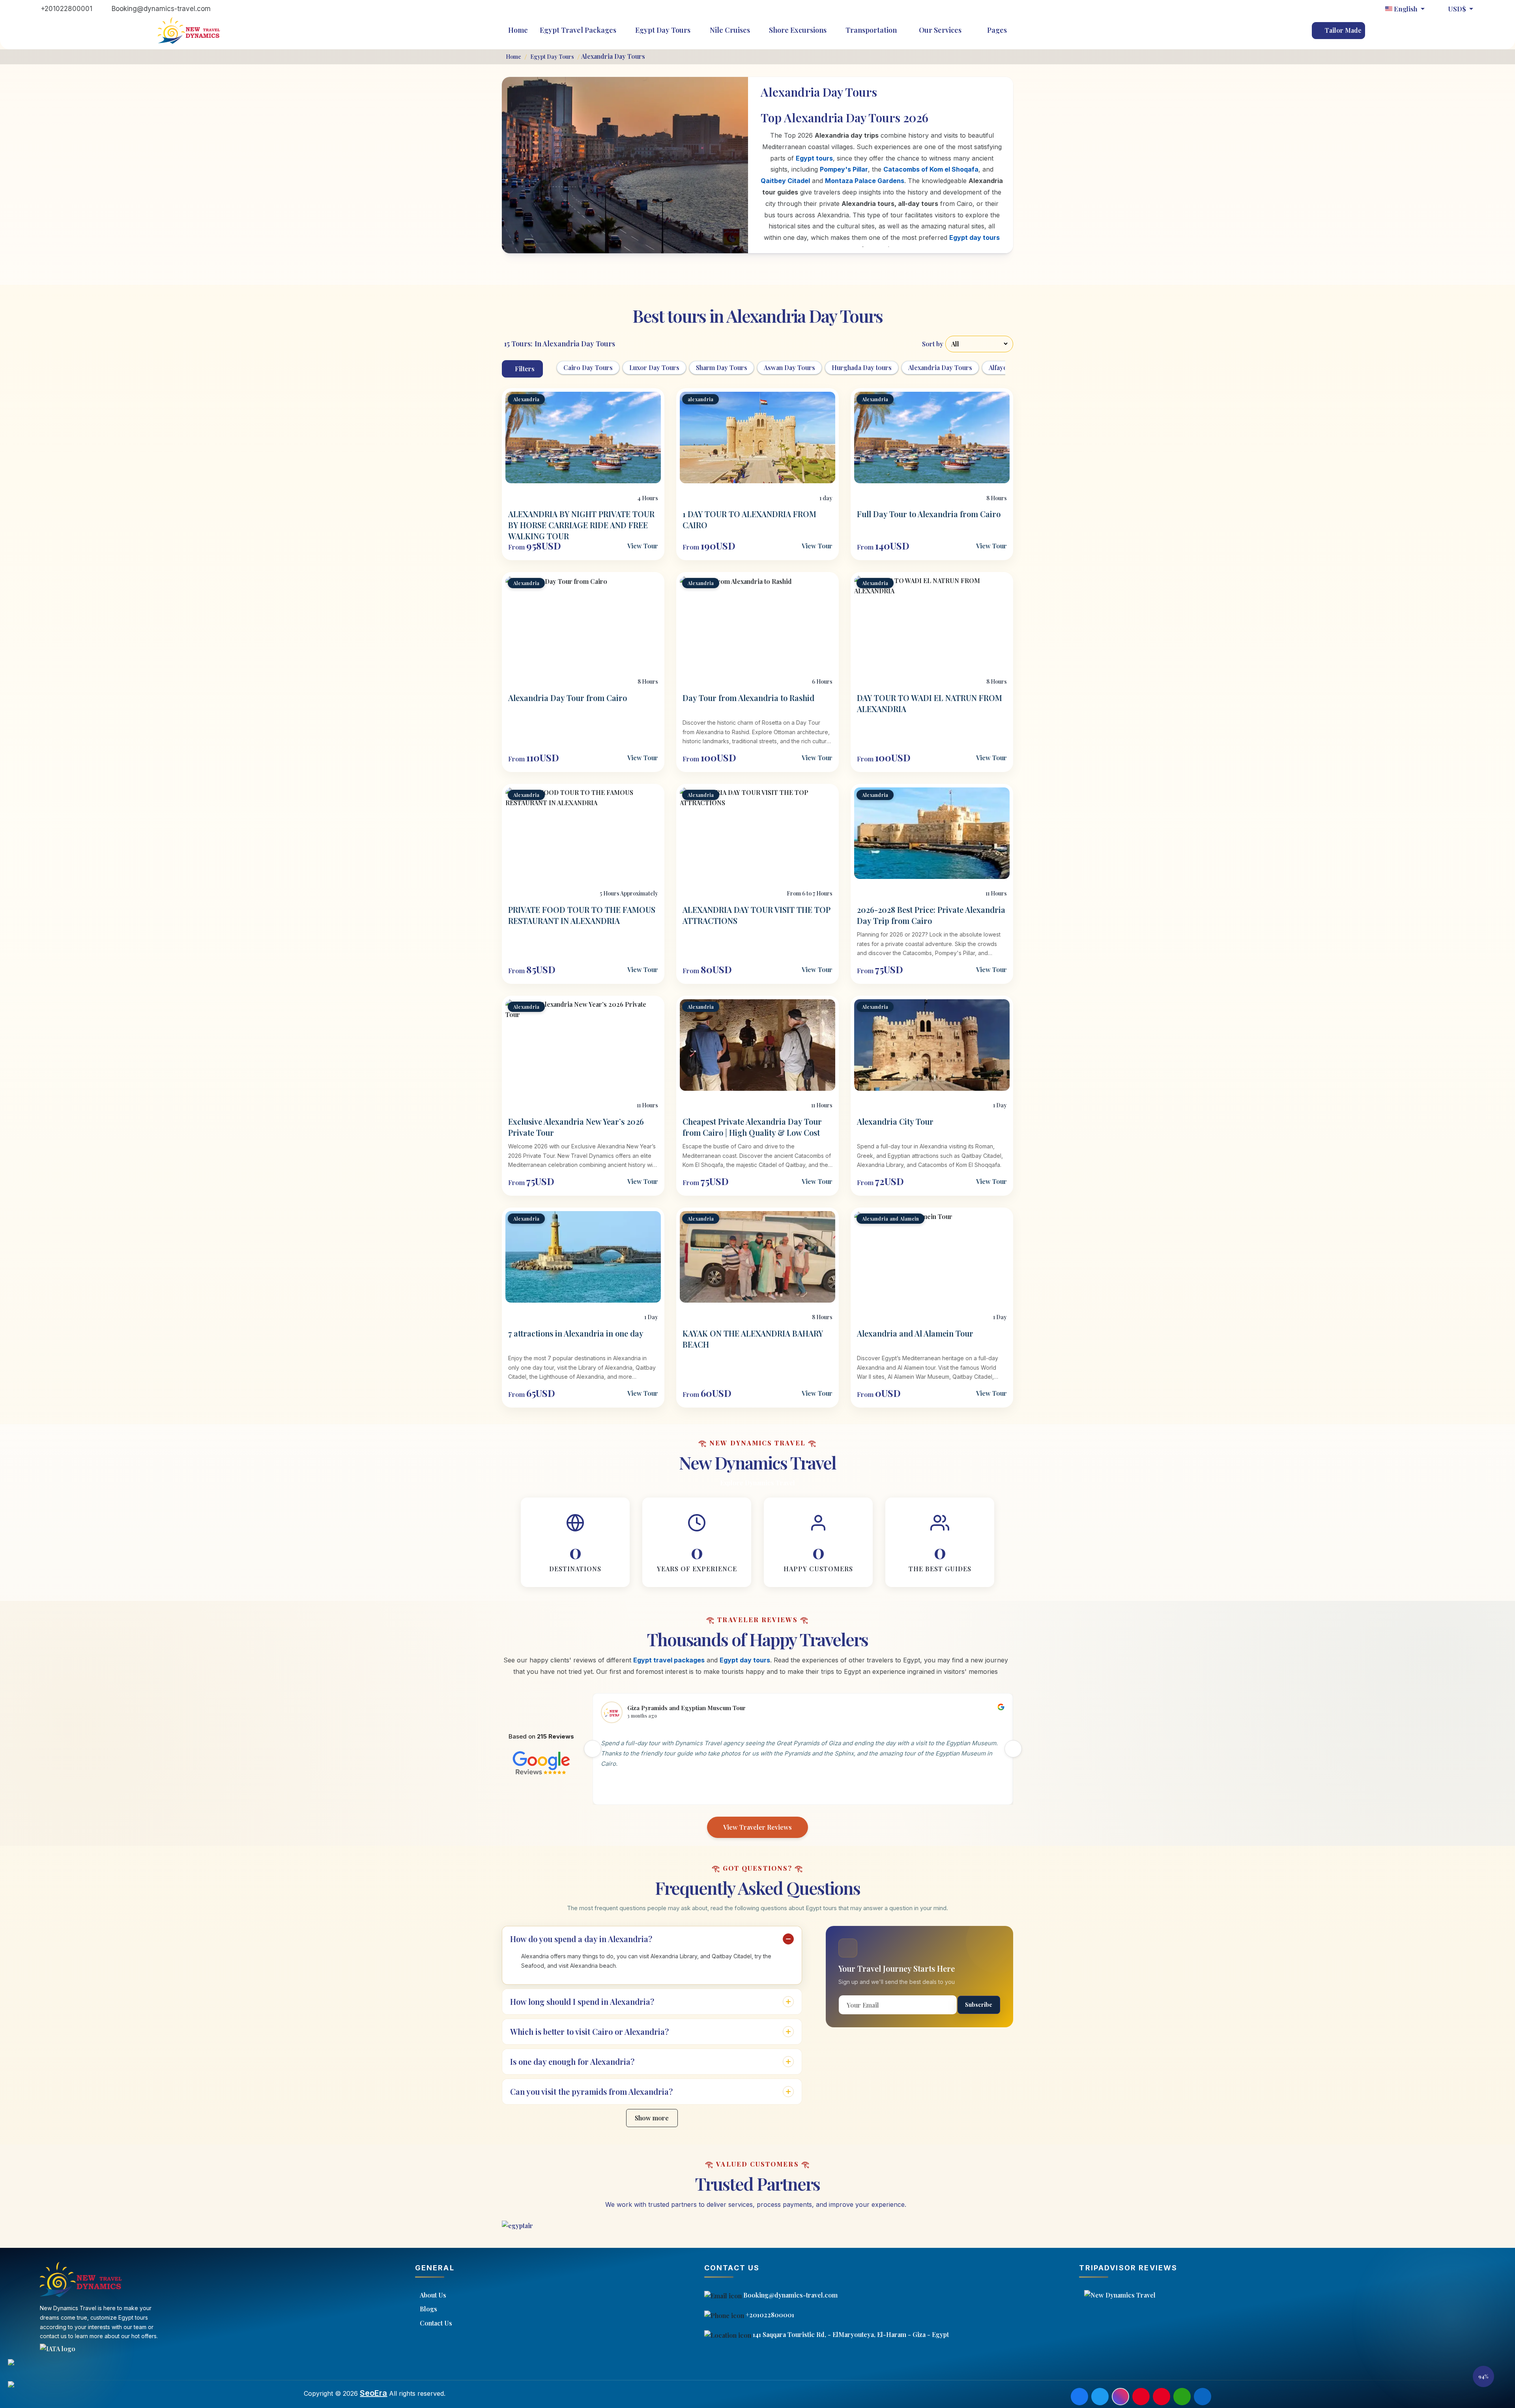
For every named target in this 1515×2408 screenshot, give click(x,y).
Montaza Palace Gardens (865, 181)
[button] (1483, 2376)
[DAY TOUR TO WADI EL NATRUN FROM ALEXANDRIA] (932, 621)
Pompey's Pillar (844, 169)
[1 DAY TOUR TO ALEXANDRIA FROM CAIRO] (757, 437)
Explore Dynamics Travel (757, 1483)
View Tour (643, 546)
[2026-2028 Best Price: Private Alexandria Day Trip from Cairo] (932, 833)
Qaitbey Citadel (785, 181)
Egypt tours (814, 158)
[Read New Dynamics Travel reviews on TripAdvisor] (1294, 2295)
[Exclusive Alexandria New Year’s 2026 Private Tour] (583, 1045)
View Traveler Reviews (757, 1827)
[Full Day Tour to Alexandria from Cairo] (932, 437)
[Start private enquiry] (19, 2390)
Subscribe (979, 2005)
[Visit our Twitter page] (1100, 2397)
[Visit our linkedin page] (1203, 2397)
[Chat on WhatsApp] (19, 2368)
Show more (652, 2118)
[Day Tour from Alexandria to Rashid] (757, 621)
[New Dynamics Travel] (189, 31)
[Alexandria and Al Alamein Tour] (932, 1257)
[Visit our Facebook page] (1079, 2397)
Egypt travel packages (669, 1660)
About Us (433, 2295)
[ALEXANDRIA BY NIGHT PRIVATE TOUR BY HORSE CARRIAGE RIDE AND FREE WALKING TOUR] (583, 437)
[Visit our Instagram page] (1120, 2397)
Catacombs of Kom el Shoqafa (931, 169)
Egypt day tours (974, 237)
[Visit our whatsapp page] (1182, 2397)
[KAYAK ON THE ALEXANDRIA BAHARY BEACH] (757, 1257)
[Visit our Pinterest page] (1141, 2397)
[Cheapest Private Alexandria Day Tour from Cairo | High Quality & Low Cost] (757, 1045)
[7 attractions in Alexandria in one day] (583, 1257)
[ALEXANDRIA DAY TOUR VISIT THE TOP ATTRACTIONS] (757, 833)
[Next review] (1013, 1749)
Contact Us (436, 2323)
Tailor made (1342, 30)
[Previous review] (593, 1749)
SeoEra (373, 2393)
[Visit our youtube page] (1161, 2397)
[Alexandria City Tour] (932, 1045)
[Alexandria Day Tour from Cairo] (583, 621)
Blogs (428, 2309)
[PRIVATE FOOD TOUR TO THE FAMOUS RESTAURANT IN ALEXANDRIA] (583, 833)
